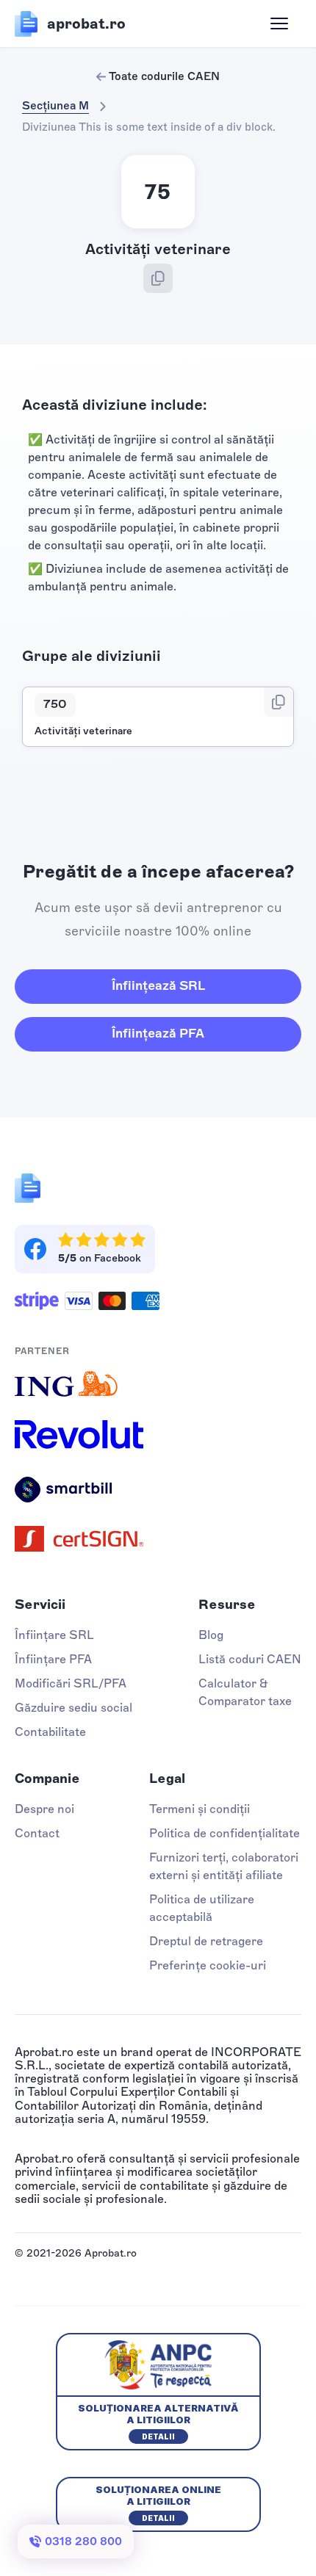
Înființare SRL (54, 1635)
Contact (37, 1833)
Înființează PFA (158, 1033)
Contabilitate (50, 1732)
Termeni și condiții (200, 1809)
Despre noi (44, 1809)
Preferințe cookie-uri (208, 1965)
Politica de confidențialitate (225, 1833)
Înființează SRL (158, 985)
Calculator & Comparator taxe (245, 1692)
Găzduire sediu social (73, 1708)
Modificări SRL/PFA (71, 1683)
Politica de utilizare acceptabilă (202, 1908)
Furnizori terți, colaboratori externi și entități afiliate (224, 1866)
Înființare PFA (53, 1659)
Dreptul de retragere (206, 1941)
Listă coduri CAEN (250, 1659)
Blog (211, 1635)
